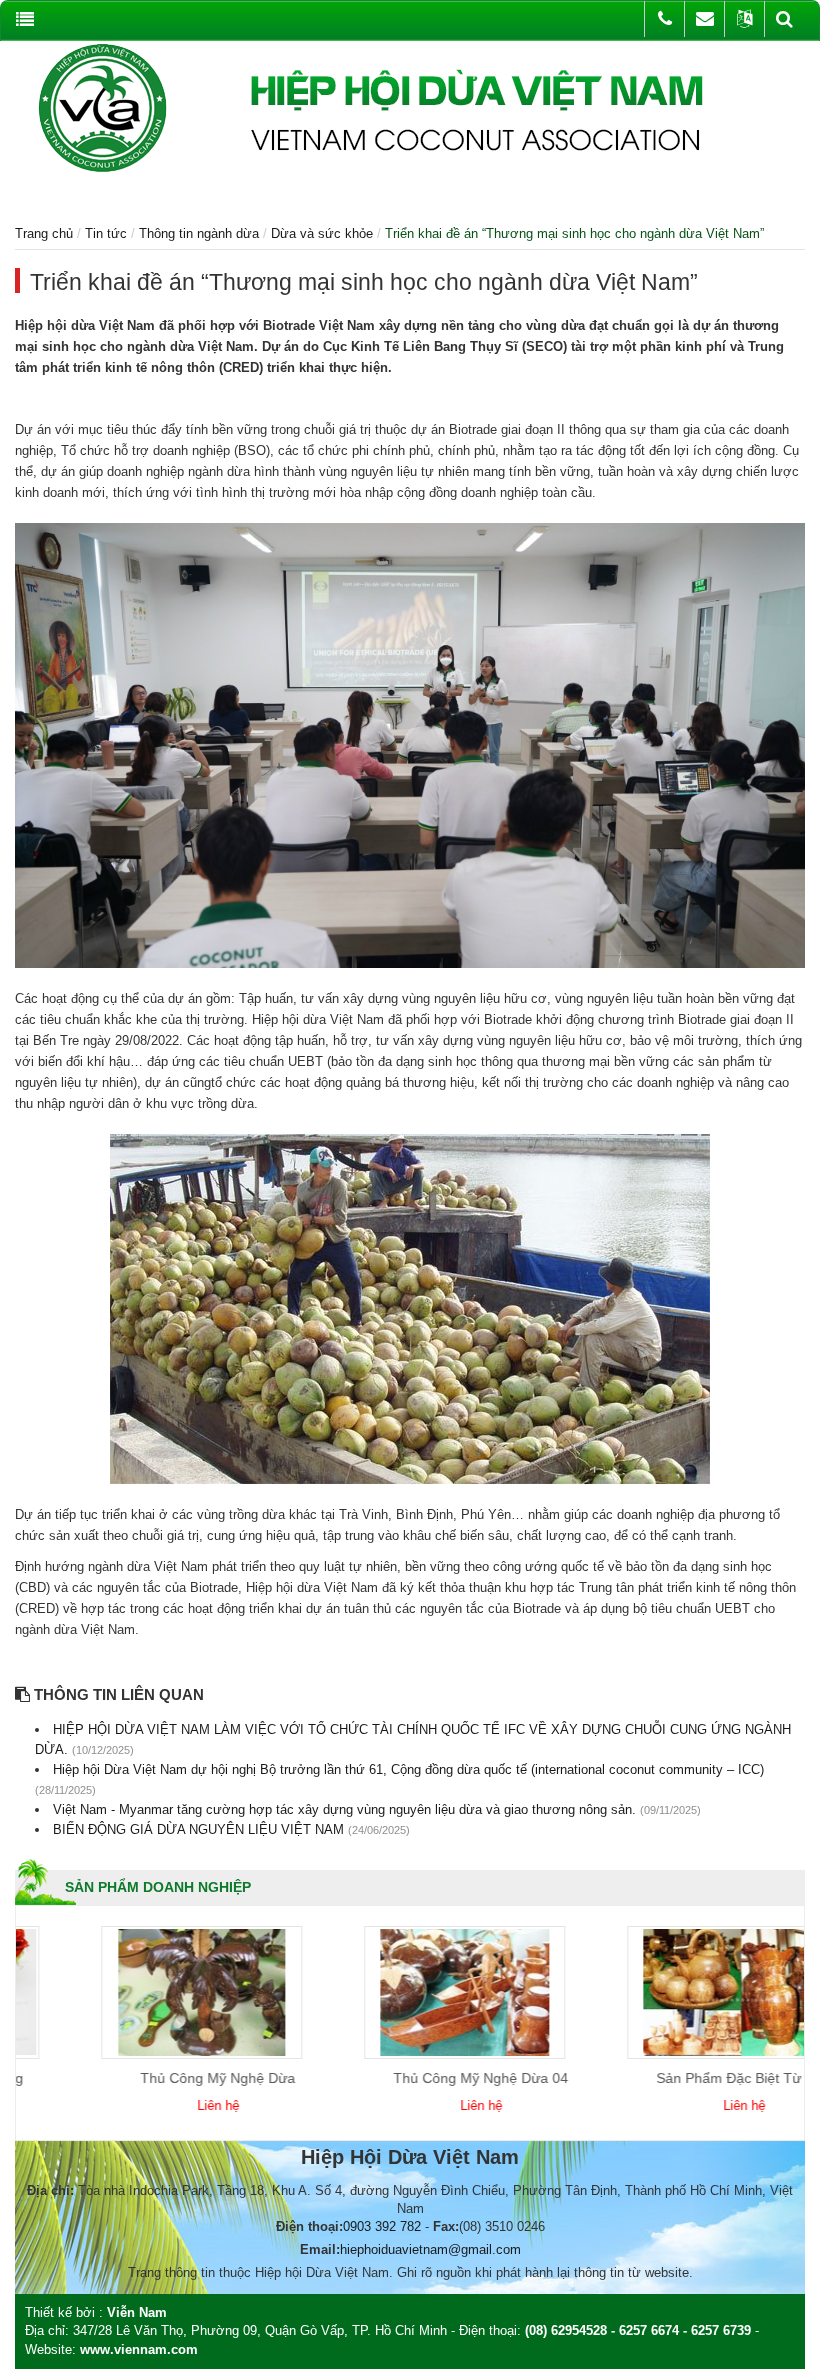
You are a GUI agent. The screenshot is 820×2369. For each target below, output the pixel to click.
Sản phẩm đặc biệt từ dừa (674, 2078)
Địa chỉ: (50, 2190)
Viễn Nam (137, 2312)
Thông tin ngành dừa (199, 233)
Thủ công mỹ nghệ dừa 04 (410, 2078)
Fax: (446, 2226)
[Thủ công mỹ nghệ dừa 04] (394, 1991)
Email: (320, 2249)
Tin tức (106, 233)
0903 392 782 (382, 2226)
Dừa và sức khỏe (322, 233)
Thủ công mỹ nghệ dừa (147, 2078)
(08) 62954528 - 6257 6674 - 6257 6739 (638, 2330)
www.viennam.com (139, 2349)
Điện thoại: (309, 2226)
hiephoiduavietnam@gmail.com (430, 2249)
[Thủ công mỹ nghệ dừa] (131, 1991)
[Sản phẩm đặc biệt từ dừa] (657, 1991)
